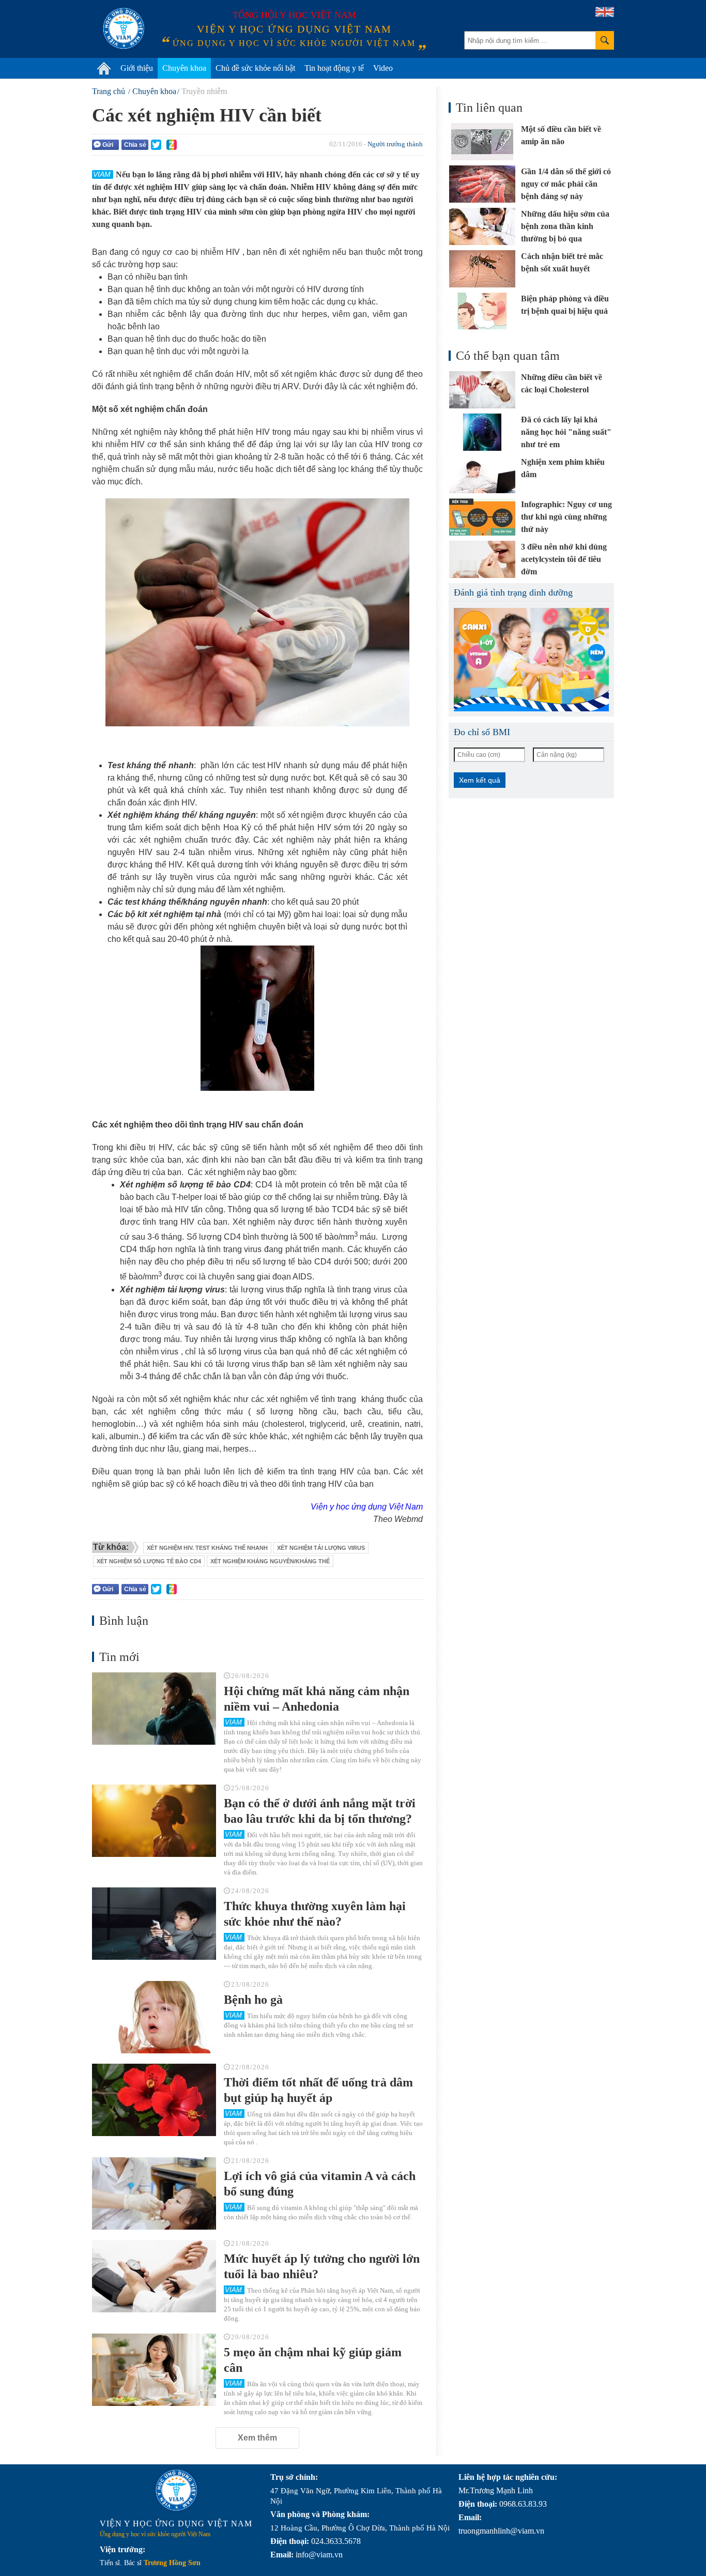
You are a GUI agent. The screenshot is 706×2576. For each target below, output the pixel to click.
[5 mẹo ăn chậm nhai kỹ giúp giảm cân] (154, 2370)
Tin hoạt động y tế (334, 68)
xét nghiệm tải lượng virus (321, 1548)
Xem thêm (257, 2438)
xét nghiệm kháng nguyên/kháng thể (270, 1561)
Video (383, 68)
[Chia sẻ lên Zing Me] (172, 145)
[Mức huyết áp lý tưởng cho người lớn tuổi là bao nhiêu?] (154, 2276)
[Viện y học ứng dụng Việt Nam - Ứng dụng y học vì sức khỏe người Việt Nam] (124, 28)
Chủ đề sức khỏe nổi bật (255, 68)
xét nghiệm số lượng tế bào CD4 (149, 1561)
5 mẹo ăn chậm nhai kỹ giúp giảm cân (313, 2360)
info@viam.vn (319, 2555)
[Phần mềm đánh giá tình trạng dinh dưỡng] (531, 660)
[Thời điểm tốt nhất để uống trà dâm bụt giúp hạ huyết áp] (154, 2100)
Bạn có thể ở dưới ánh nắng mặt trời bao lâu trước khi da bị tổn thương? (320, 1811)
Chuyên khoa (184, 68)
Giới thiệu (137, 68)
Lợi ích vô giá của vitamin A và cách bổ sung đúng (320, 2184)
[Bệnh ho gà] (154, 2017)
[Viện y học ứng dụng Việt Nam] (176, 2490)
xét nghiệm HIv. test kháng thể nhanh (207, 1548)
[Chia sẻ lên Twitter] (156, 145)
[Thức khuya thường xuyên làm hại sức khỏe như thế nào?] (154, 1924)
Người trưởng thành (395, 144)
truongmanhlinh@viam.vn (501, 2531)
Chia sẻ (135, 145)
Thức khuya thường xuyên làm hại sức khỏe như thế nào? (315, 1914)
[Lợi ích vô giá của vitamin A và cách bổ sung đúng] (154, 2193)
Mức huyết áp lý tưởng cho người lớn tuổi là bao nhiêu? (322, 2266)
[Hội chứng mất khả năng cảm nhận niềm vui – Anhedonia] (154, 1709)
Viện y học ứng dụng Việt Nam (367, 1507)
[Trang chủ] (104, 68)
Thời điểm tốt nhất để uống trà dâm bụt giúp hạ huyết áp (318, 2090)
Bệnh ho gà (253, 2000)
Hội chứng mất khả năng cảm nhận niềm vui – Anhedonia (317, 1699)
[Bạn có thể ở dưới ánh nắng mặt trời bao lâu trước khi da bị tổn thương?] (154, 1821)
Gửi (108, 145)
